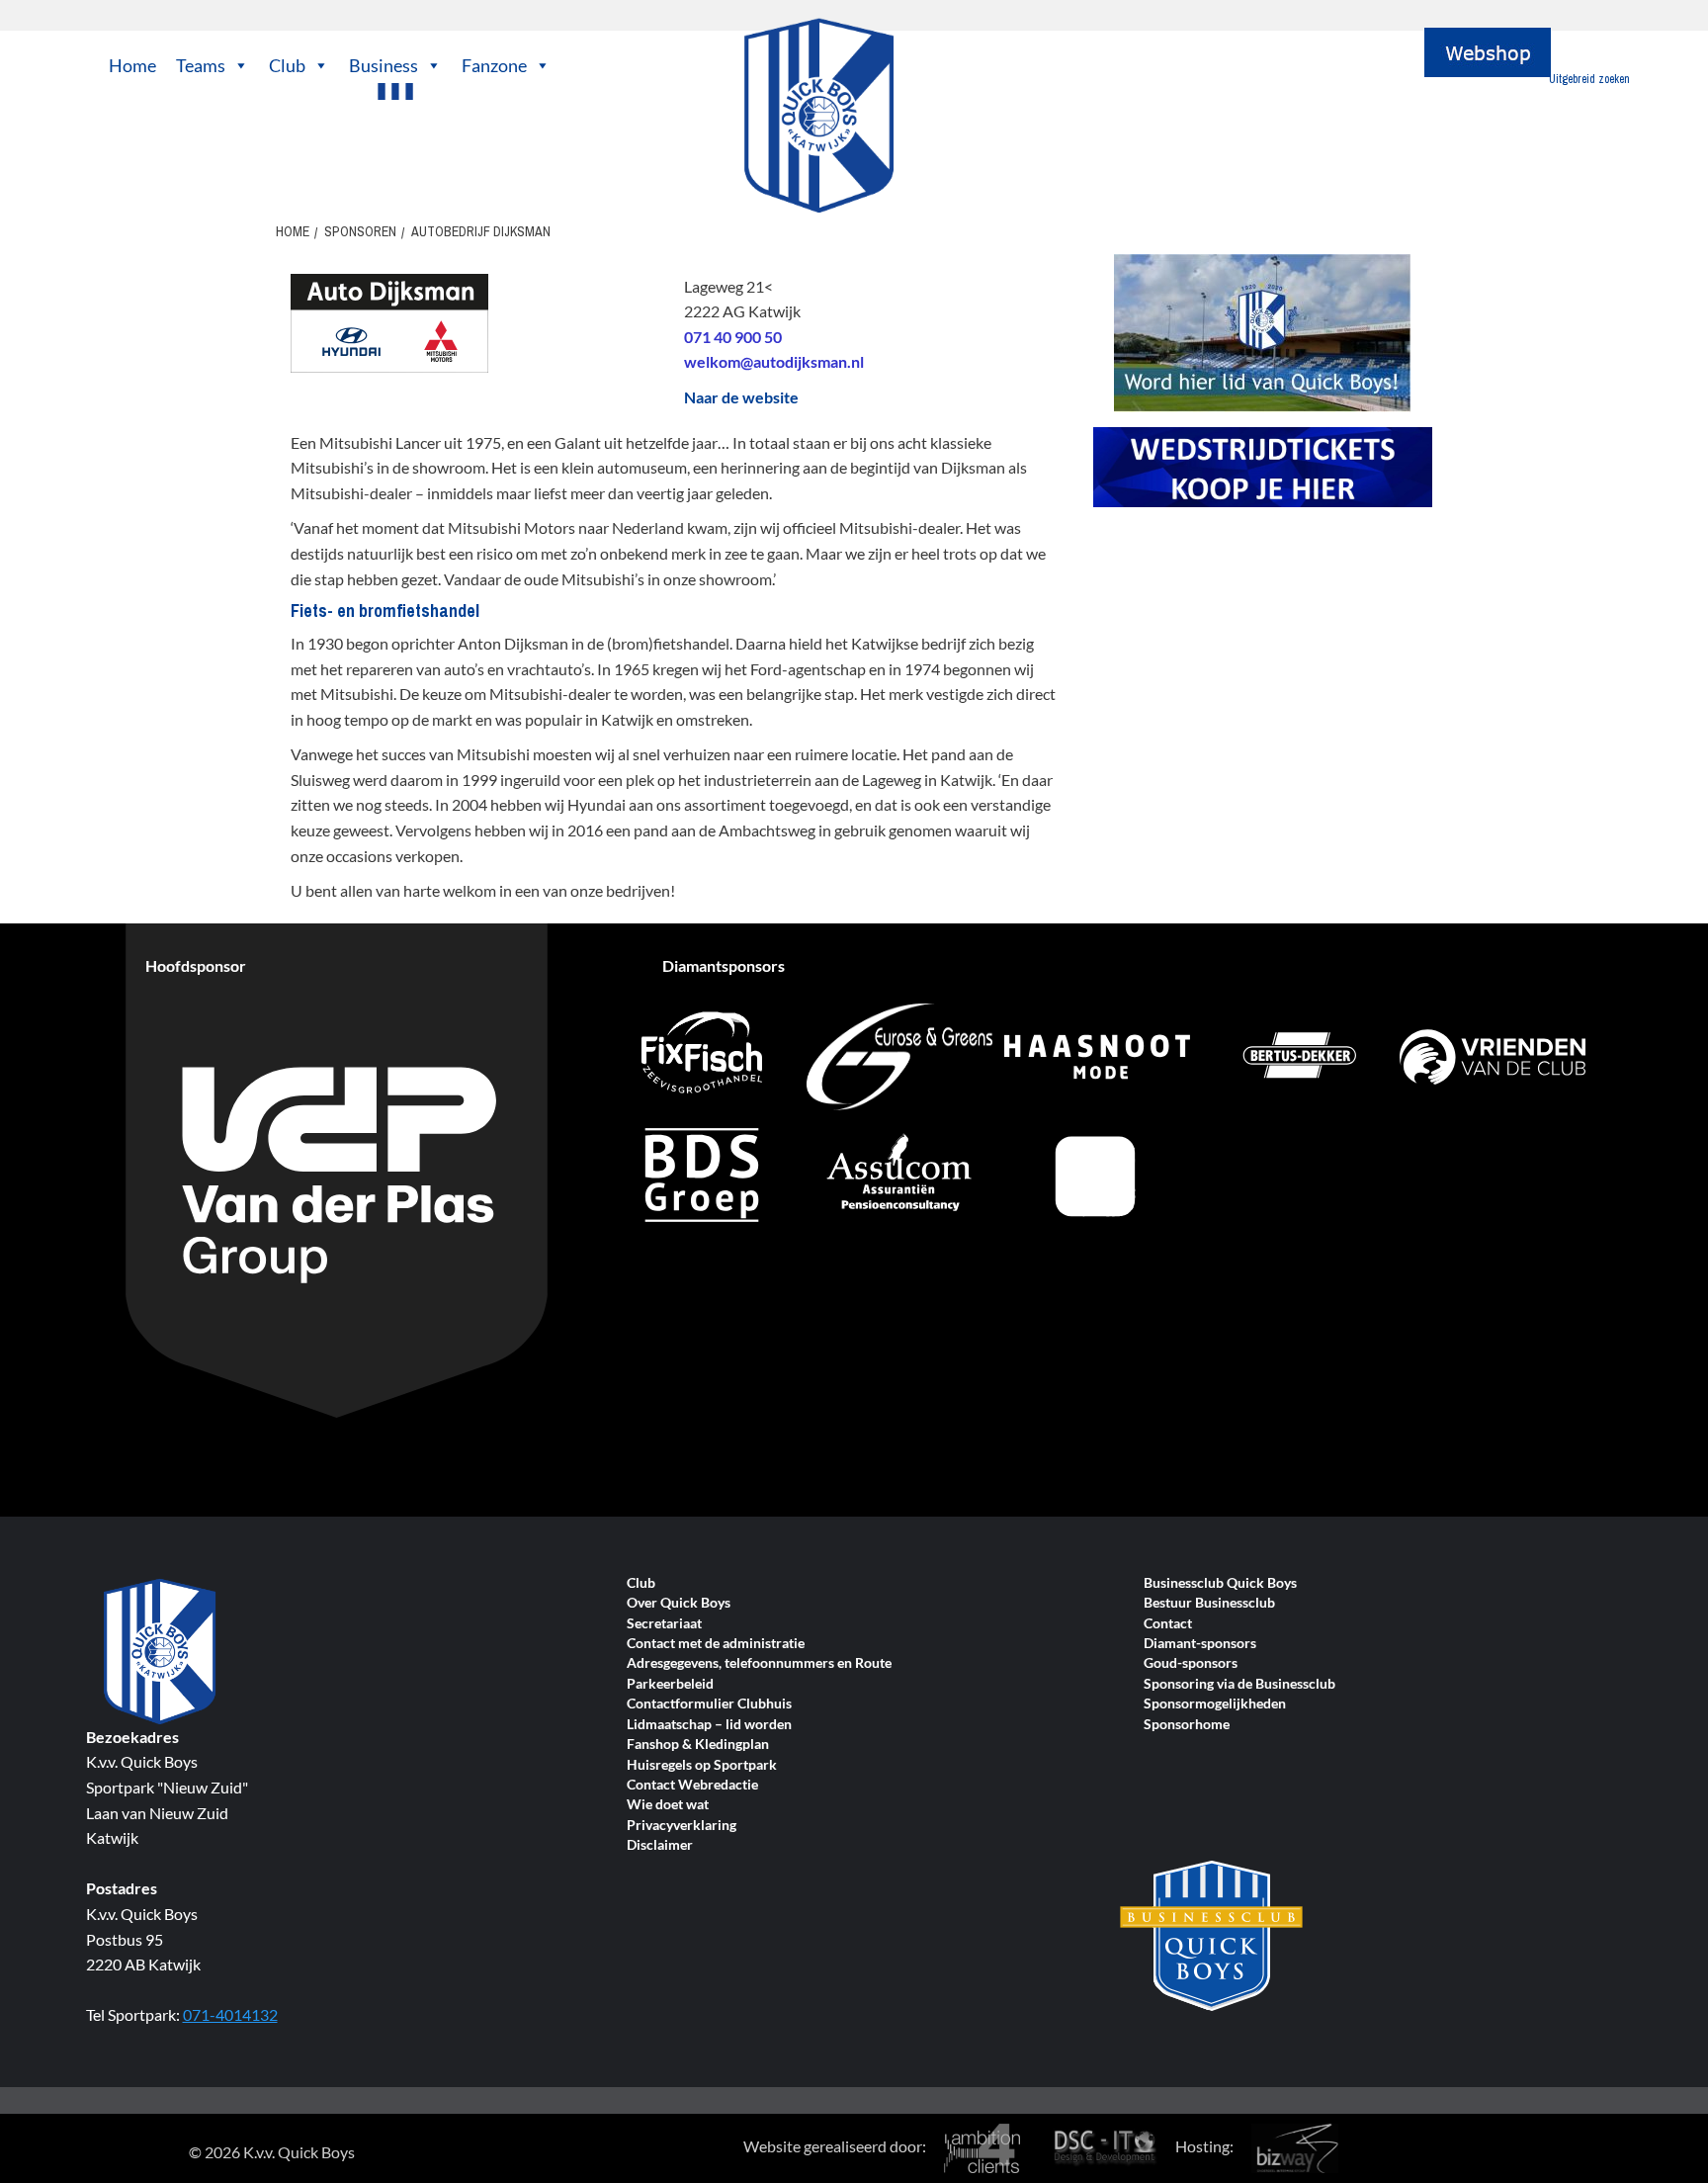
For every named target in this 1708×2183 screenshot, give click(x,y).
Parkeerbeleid (670, 1684)
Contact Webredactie (692, 1785)
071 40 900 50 (733, 337)
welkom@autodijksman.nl (774, 361)
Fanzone (494, 65)
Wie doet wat (668, 1805)
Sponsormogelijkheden (1215, 1704)
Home (132, 65)
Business (384, 65)
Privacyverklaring (682, 1826)
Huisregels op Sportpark (702, 1765)
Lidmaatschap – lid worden (709, 1725)
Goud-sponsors (1191, 1663)
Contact (1168, 1624)
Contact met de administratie (716, 1644)
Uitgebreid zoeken (1589, 79)
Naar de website (741, 397)
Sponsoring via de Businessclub (1239, 1684)
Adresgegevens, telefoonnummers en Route (759, 1663)
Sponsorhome (1187, 1725)
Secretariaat (664, 1624)
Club (287, 65)
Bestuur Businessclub (1209, 1603)
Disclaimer (660, 1845)
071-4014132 (230, 2014)
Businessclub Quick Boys (1220, 1583)
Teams (201, 65)
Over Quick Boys (679, 1603)
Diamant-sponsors (1200, 1644)
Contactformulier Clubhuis (709, 1704)
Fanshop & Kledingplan (698, 1745)
